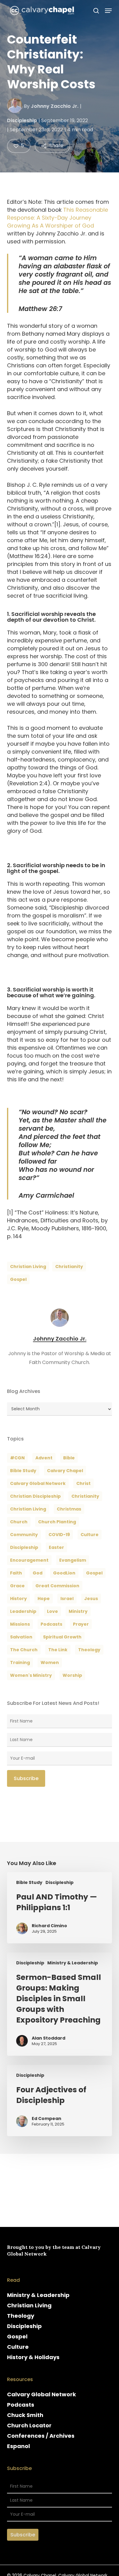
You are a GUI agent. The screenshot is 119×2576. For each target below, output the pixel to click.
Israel (67, 1599)
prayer (81, 1624)
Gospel (17, 2336)
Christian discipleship (35, 1496)
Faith (16, 1573)
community (24, 1535)
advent (44, 1458)
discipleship (24, 1547)
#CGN (17, 1458)
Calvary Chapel (65, 1471)
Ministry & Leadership (73, 1963)
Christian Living (28, 1267)
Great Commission (57, 1586)
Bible (69, 1458)
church (19, 1522)
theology (89, 1650)
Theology (21, 2316)
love (52, 1611)
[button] (108, 11)
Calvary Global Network (38, 1483)
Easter (56, 1547)
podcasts (51, 1624)
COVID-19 (59, 1535)
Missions (20, 1624)
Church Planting (57, 1522)
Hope (44, 1599)
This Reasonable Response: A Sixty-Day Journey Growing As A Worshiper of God (58, 218)
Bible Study (23, 1471)
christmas (69, 1509)
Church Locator (29, 2425)
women (50, 1663)
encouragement (29, 1560)
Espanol (18, 2446)
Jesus (91, 1599)
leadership (23, 1611)
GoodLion (64, 1573)
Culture (90, 1535)
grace (17, 1586)
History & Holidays (33, 2357)
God (38, 1573)
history (18, 1599)
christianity (69, 1267)
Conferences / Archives (41, 2436)
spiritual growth (62, 1637)
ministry (78, 1611)
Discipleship (22, 120)
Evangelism (73, 1560)
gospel (18, 1279)
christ (83, 1483)
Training (20, 1663)
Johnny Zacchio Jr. (55, 106)
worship (72, 1675)
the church (24, 1650)
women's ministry (31, 1675)
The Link (58, 1650)
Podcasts (21, 2405)
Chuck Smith (25, 2415)
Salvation (21, 1637)
